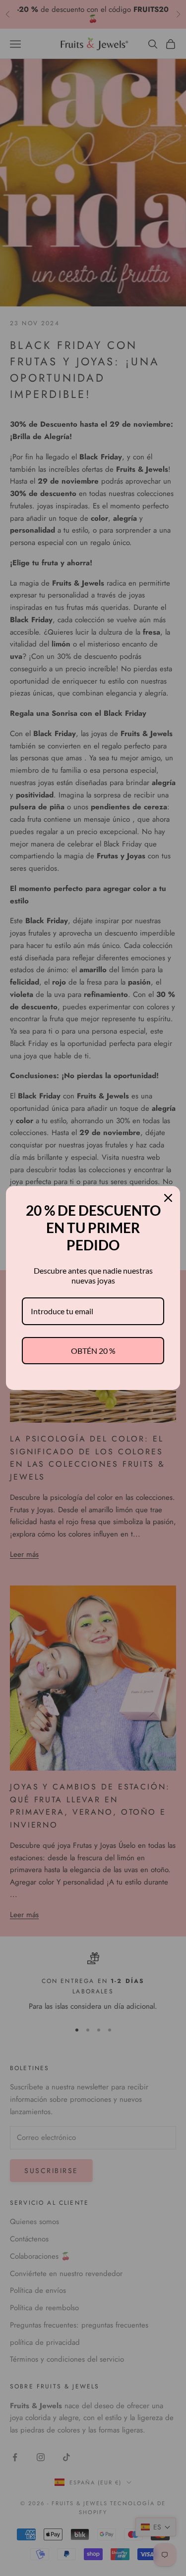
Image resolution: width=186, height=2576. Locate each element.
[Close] (168, 1198)
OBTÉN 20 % (93, 1351)
